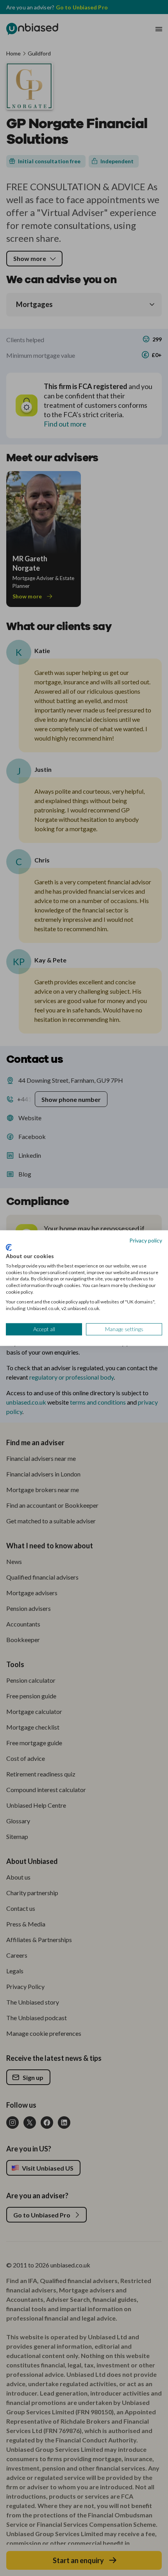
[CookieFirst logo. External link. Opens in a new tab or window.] (9, 1248)
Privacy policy (146, 1240)
